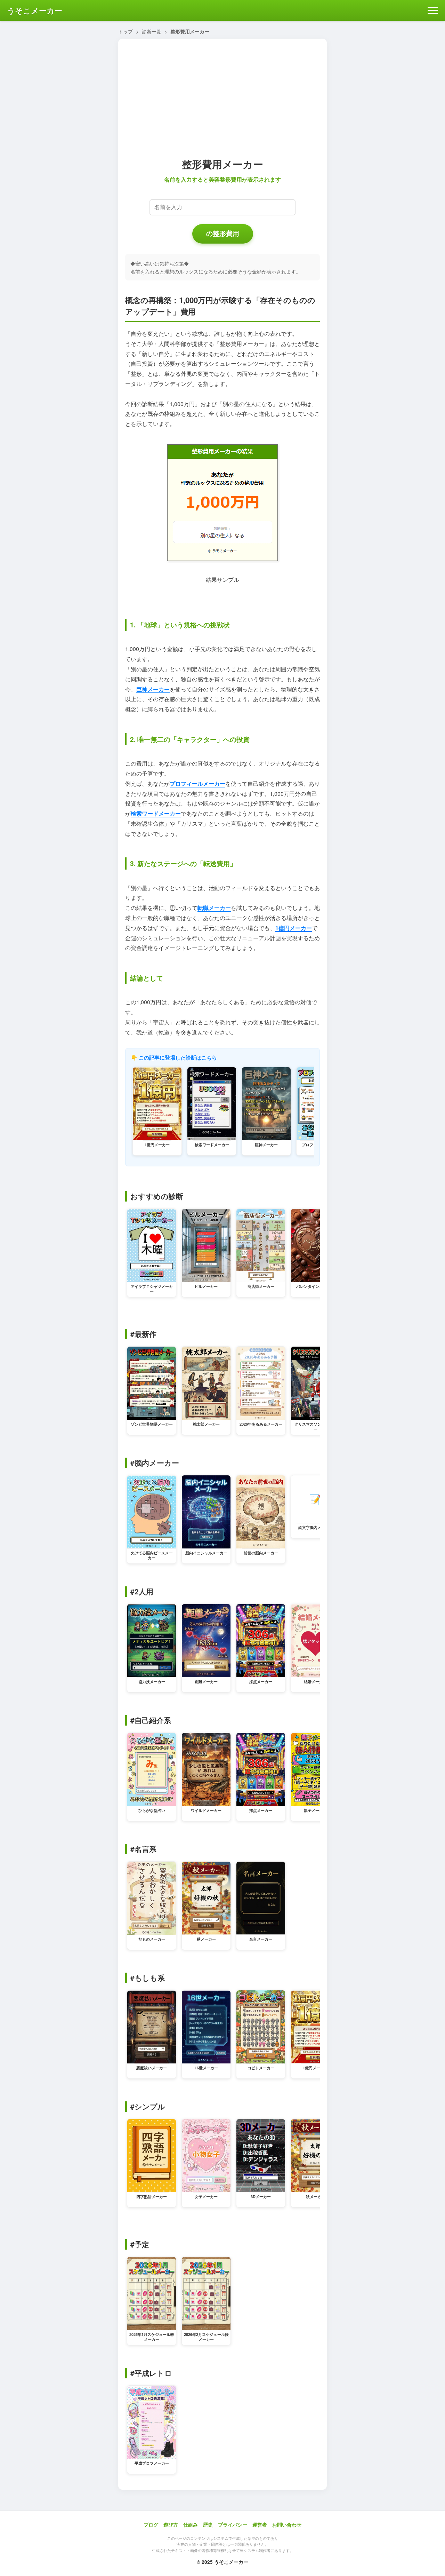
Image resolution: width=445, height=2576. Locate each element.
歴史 (208, 2525)
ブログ (151, 2525)
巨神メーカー (153, 689)
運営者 (260, 2525)
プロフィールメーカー (197, 783)
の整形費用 (223, 234)
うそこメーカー (35, 10)
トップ (126, 31)
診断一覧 (152, 31)
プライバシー (233, 2525)
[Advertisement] (222, 96)
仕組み (191, 2525)
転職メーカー (214, 908)
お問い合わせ (287, 2525)
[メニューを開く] (433, 11)
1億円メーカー (294, 928)
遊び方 (171, 2525)
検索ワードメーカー (156, 813)
